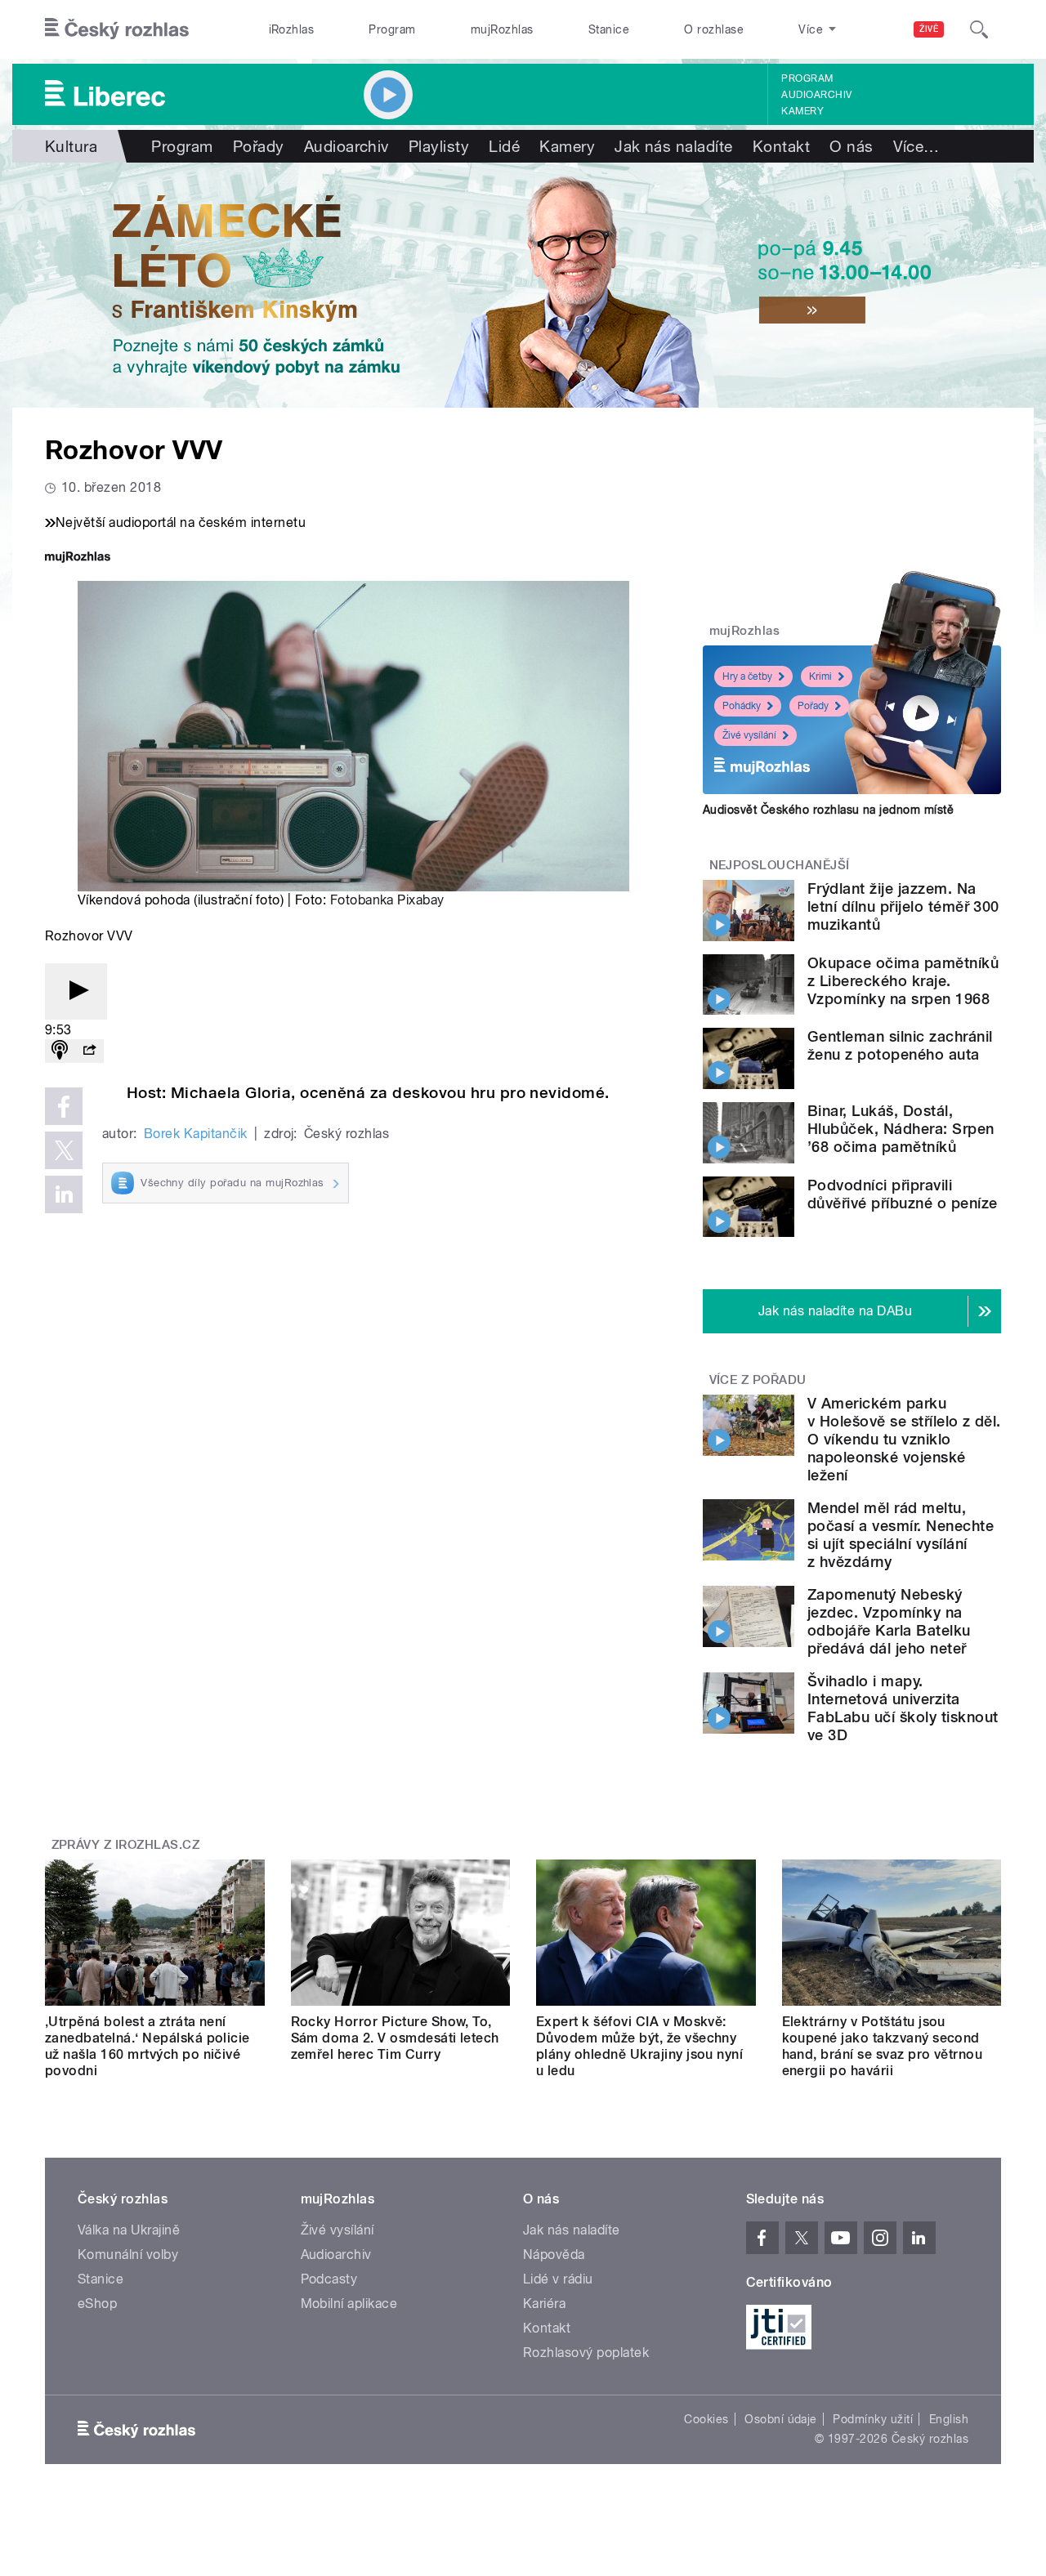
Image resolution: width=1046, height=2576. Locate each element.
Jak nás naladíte (674, 146)
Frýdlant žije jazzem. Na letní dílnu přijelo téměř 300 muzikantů (903, 906)
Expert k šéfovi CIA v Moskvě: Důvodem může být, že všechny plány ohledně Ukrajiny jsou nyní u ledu (639, 2046)
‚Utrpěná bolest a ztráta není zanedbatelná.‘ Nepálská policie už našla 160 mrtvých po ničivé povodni (148, 2046)
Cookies (706, 2419)
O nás (851, 146)
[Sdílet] (89, 1051)
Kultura (71, 146)
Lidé (504, 146)
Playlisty (439, 146)
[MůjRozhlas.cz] (78, 558)
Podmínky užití (873, 2419)
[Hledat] (979, 29)
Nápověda (554, 2255)
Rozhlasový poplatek (586, 2353)
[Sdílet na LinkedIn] (64, 1194)
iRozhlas (292, 29)
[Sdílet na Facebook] (64, 1106)
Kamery (802, 111)
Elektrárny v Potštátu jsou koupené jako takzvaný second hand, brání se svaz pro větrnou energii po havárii (883, 2046)
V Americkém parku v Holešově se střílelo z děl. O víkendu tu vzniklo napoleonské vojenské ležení (904, 1439)
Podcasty (329, 2279)
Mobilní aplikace (349, 2304)
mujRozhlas (502, 29)
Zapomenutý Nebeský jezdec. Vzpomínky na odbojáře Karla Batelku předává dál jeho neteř (889, 1621)
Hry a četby (747, 676)
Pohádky (742, 706)
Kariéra (544, 2304)
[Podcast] (60, 1051)
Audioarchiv (816, 95)
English (949, 2419)
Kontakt (781, 146)
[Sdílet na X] (64, 1150)
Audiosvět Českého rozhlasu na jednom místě (828, 810)
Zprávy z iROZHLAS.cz (126, 1845)
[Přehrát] (76, 991)
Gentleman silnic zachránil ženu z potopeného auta (900, 1045)
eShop (97, 2304)
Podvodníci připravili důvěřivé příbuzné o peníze (902, 1194)
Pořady (259, 146)
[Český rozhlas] (117, 29)
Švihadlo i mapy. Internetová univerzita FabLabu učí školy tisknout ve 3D (903, 1708)
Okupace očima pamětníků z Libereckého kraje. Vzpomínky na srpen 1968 (903, 981)
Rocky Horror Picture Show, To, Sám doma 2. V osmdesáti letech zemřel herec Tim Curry (395, 2038)
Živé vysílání (749, 735)
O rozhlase (714, 29)
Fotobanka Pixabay (387, 900)
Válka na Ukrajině (129, 2230)
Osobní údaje (781, 2419)
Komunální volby (128, 2255)
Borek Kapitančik (196, 1134)
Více (916, 146)
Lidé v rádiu (558, 2279)
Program (392, 29)
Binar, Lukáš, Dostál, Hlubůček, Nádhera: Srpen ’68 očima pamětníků (901, 1129)
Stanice (609, 29)
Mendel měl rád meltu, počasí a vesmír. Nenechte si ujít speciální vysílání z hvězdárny (901, 1535)
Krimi (820, 676)
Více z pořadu (758, 1380)
